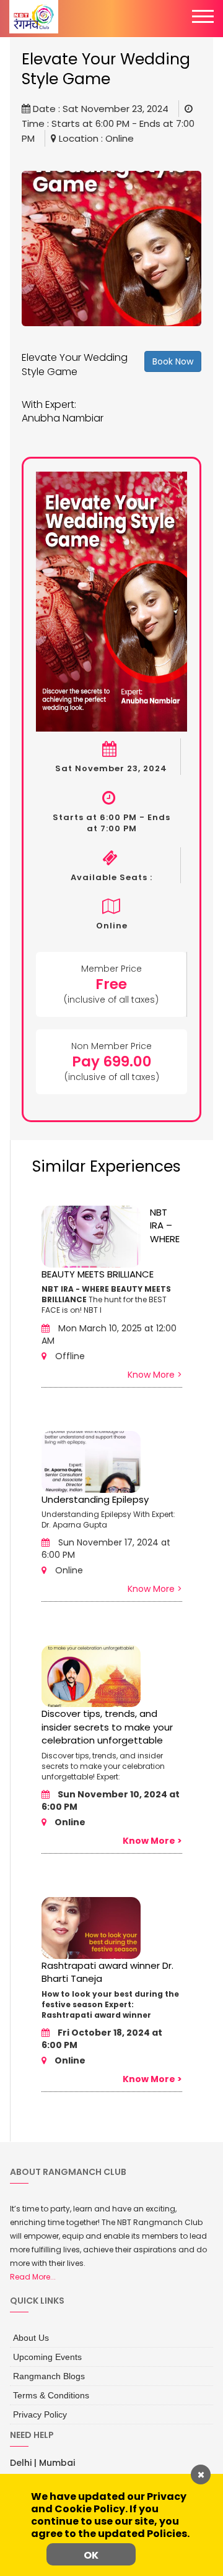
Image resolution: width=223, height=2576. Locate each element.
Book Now (173, 361)
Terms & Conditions (46, 2388)
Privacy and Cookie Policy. (109, 2503)
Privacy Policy (37, 2406)
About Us (28, 2336)
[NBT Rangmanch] (34, 17)
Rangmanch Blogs (44, 2371)
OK (91, 2555)
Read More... (33, 2277)
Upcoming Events (43, 2354)
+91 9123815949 (49, 2472)
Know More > (155, 1375)
